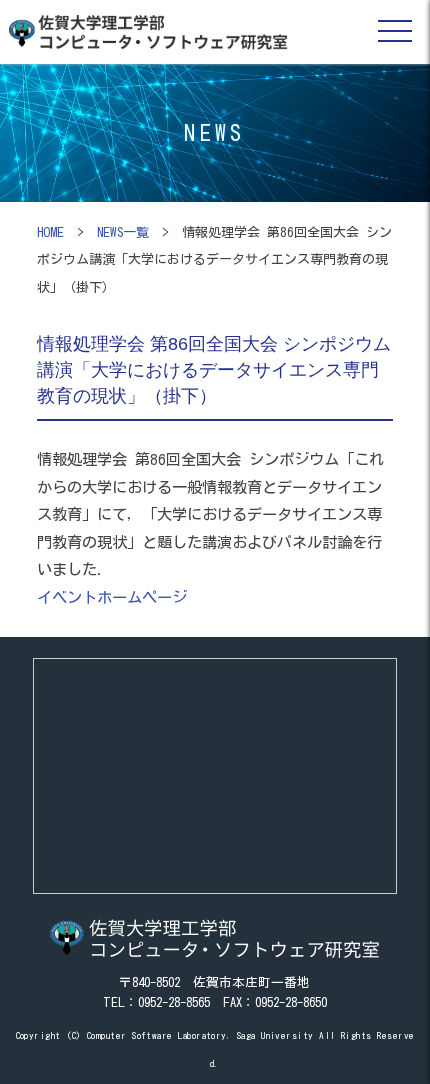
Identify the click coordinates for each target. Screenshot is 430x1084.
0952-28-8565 (174, 1002)
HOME (50, 232)
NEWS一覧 (123, 232)
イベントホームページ (112, 597)
